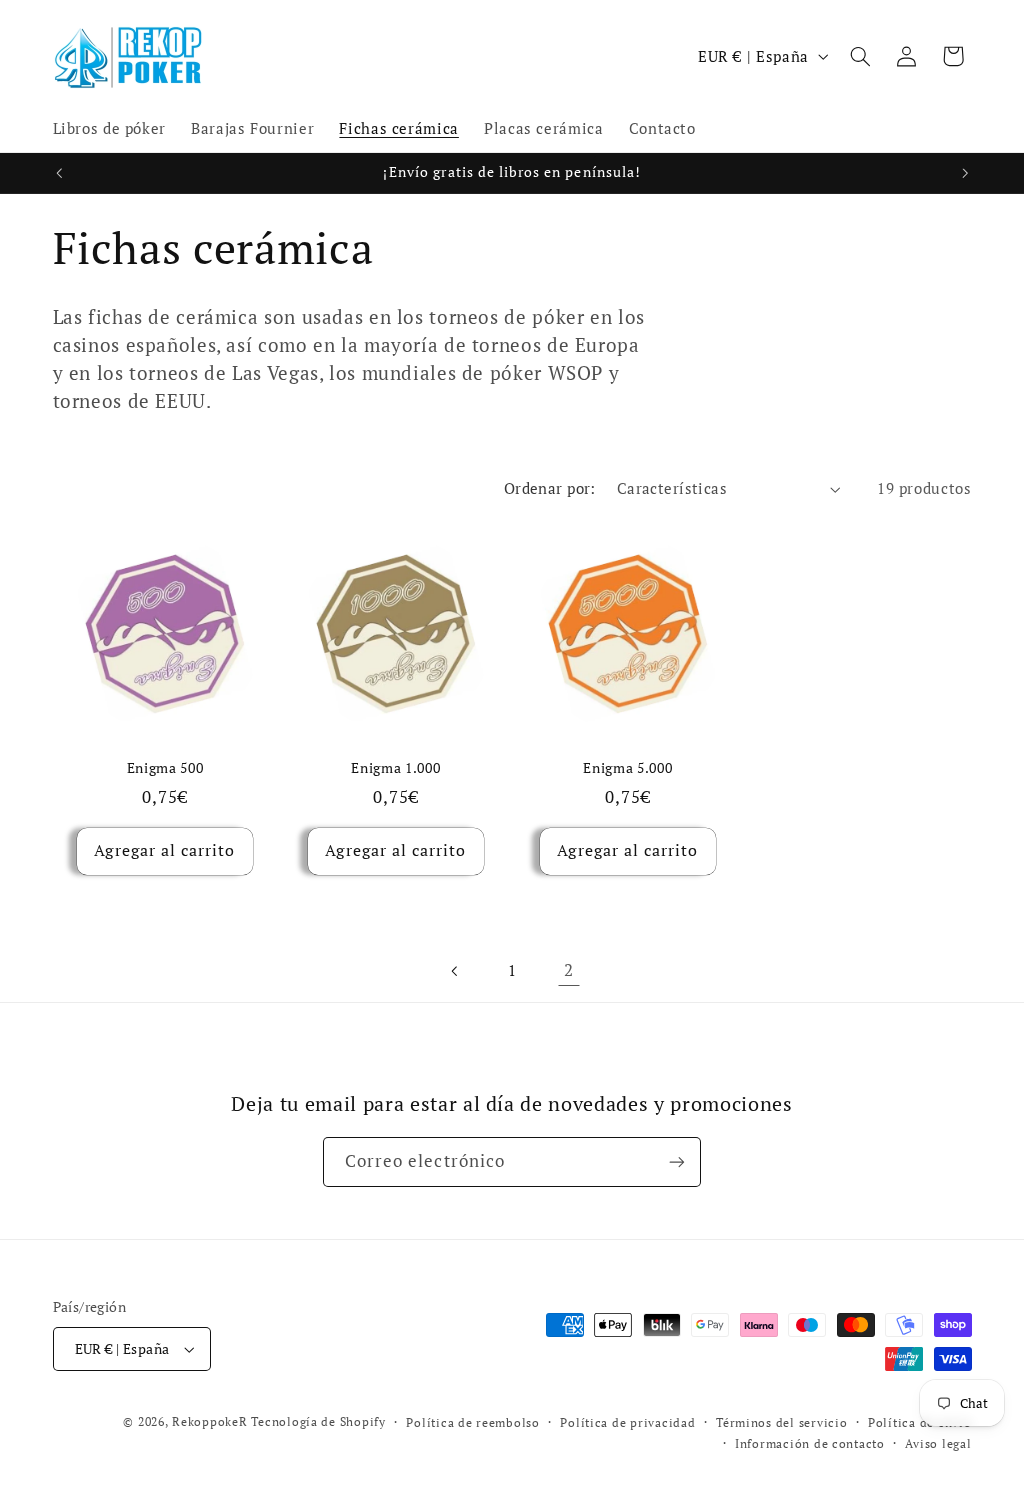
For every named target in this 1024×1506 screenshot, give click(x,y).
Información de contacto (810, 1443)
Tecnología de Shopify (318, 1421)
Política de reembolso (472, 1422)
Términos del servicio (781, 1422)
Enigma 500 (164, 768)
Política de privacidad (627, 1422)
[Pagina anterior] (455, 971)
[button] (860, 56)
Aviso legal (938, 1443)
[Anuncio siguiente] (965, 173)
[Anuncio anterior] (59, 173)
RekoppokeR (209, 1421)
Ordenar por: (550, 488)
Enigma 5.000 (627, 768)
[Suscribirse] (677, 1161)
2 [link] (569, 970)
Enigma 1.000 (396, 768)
